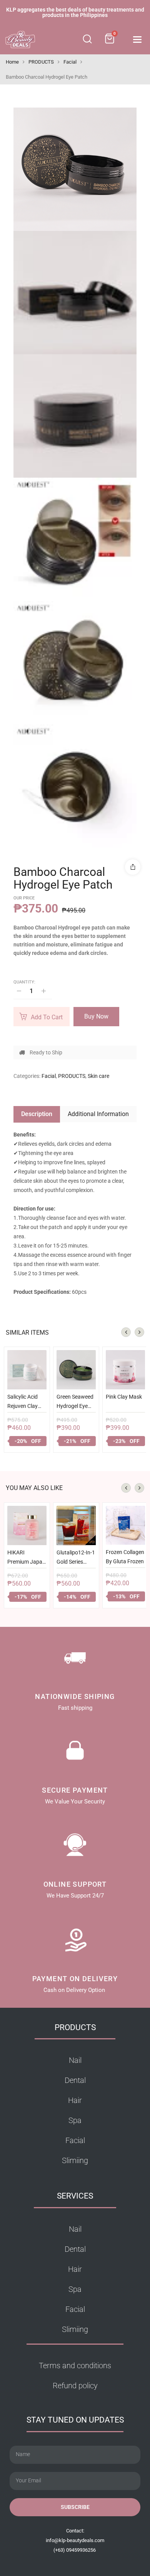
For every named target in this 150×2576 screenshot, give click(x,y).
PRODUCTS (41, 62)
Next (139, 1332)
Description (37, 1114)
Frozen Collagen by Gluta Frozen (125, 1557)
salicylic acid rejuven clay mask (22, 1403)
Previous (126, 1332)
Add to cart (47, 1017)
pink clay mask (124, 1397)
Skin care (98, 1076)
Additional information (98, 1114)
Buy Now (96, 1016)
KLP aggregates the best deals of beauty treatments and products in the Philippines (75, 12)
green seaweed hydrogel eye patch (75, 1403)
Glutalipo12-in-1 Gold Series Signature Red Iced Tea (76, 1559)
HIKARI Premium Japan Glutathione (26, 1559)
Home (12, 62)
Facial (70, 62)
